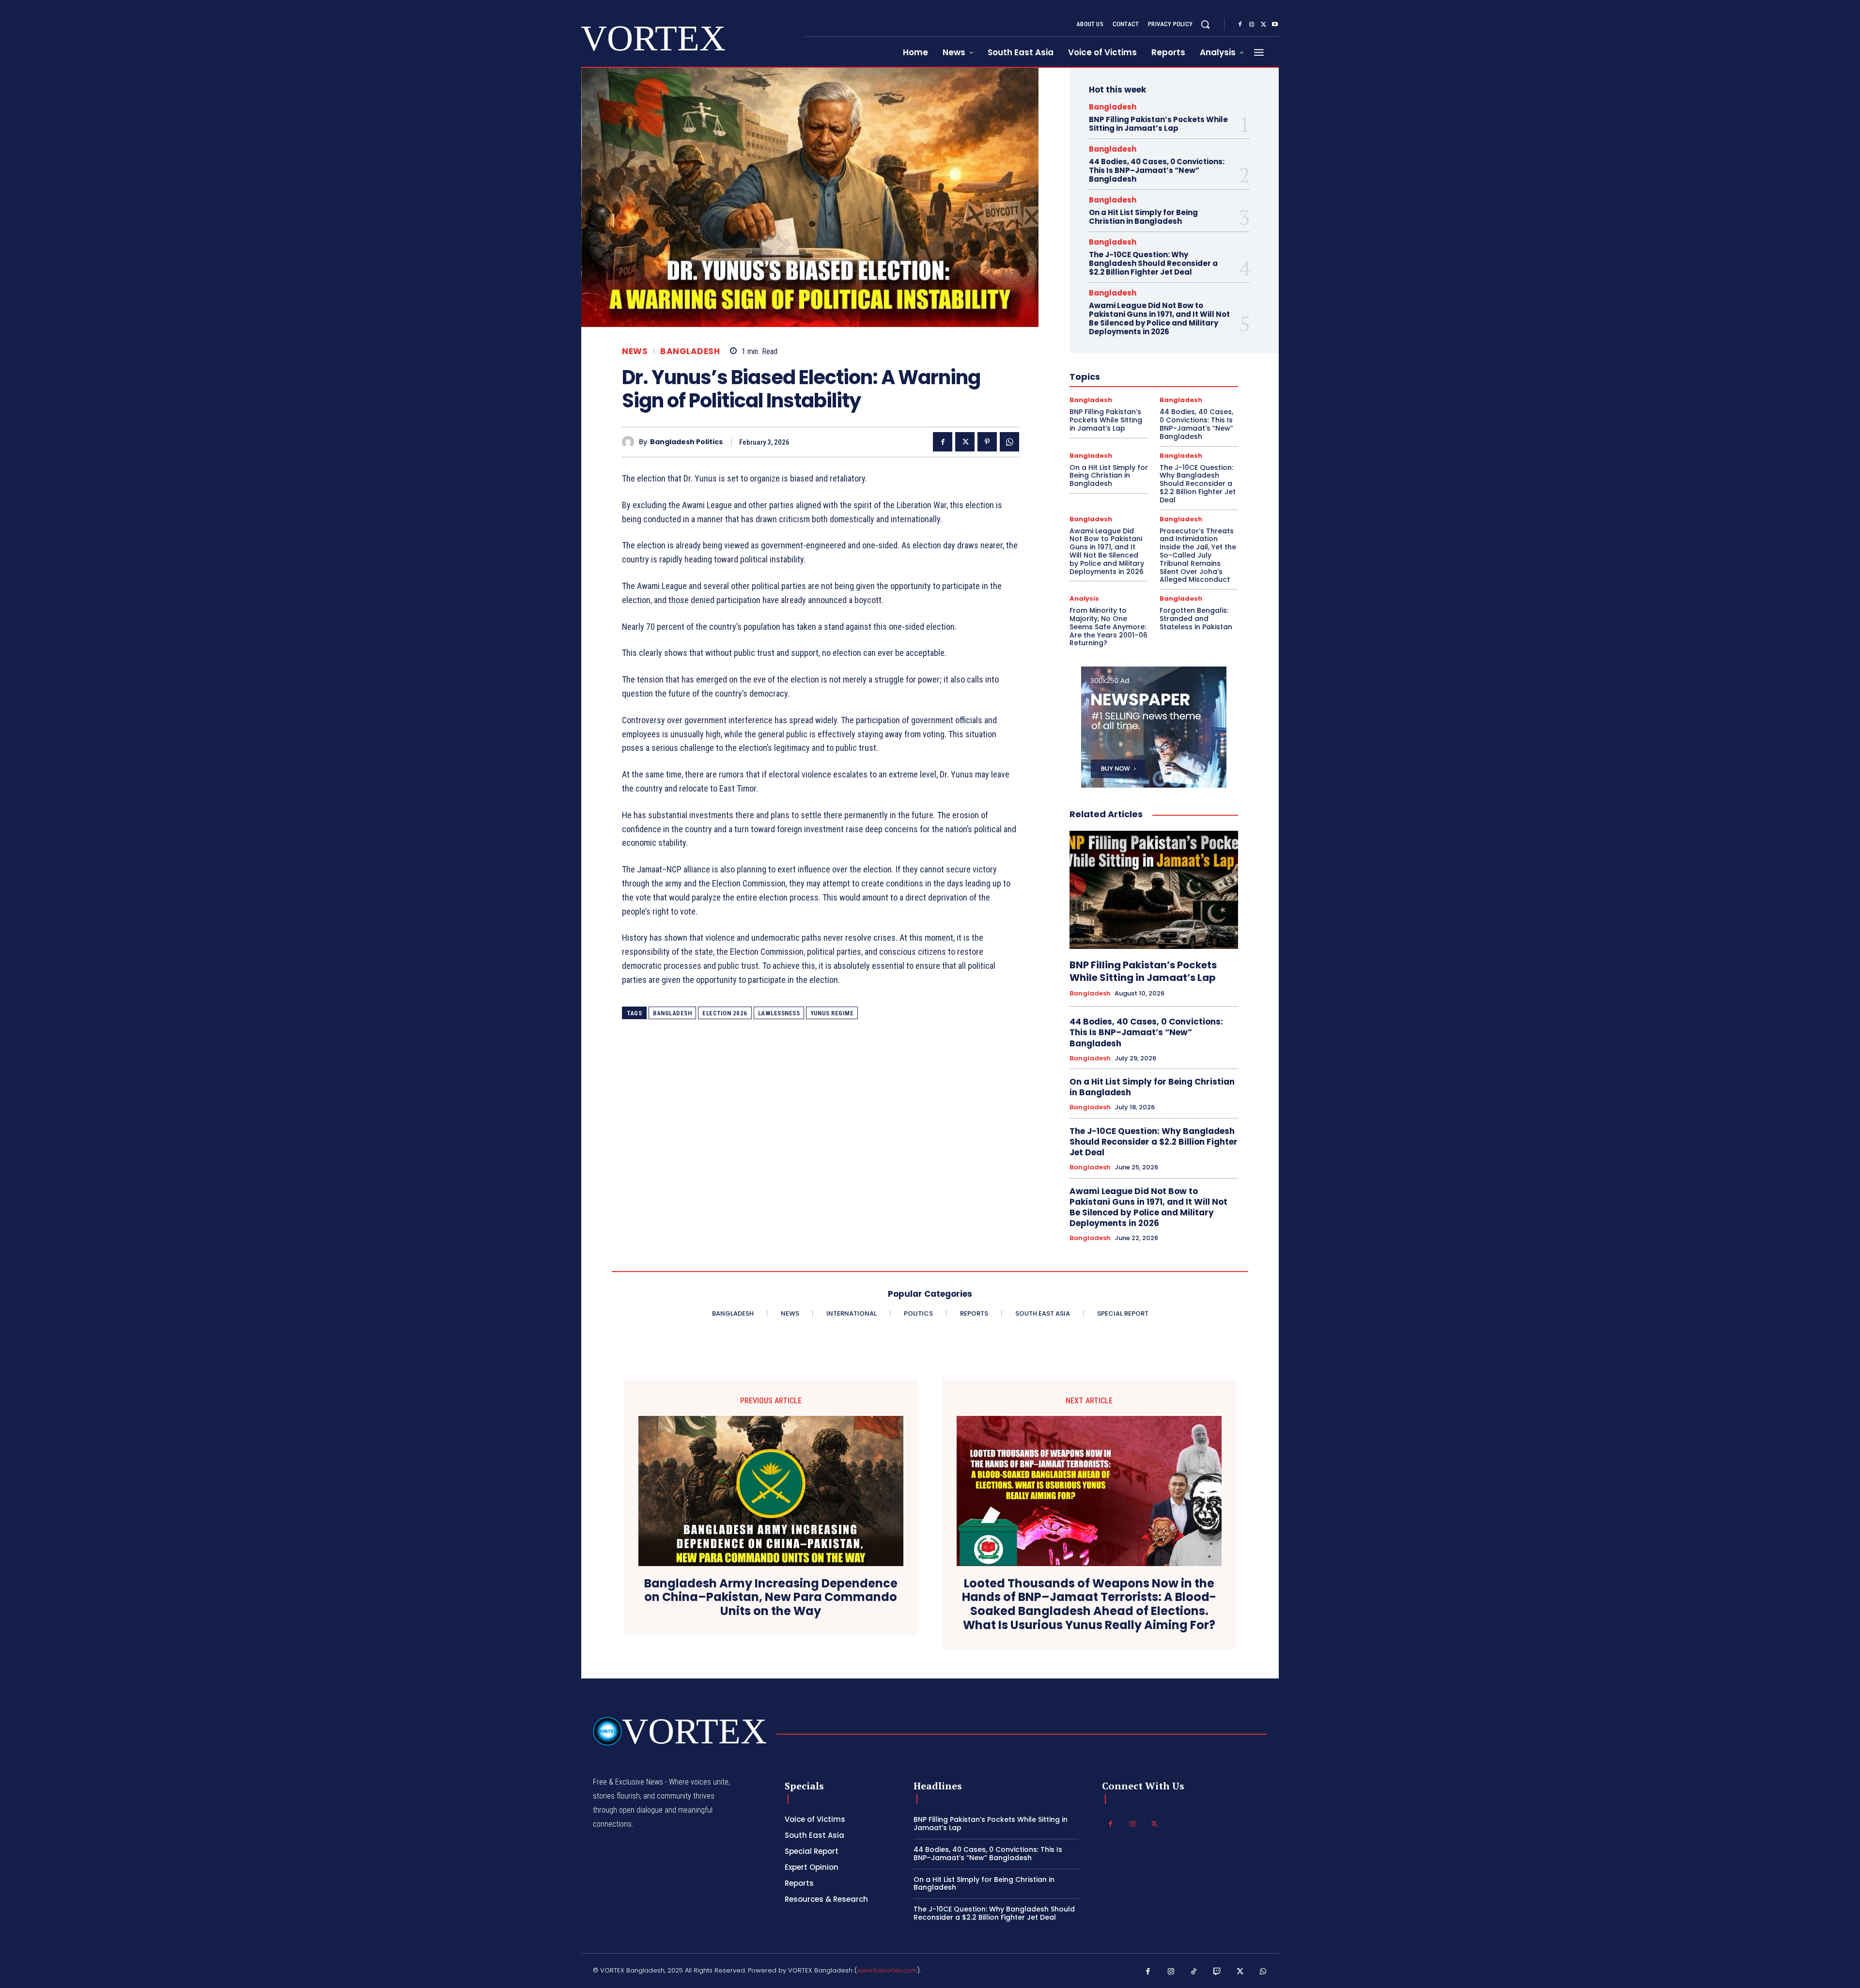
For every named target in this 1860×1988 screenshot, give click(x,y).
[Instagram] (1252, 25)
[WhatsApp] (1009, 442)
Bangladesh (690, 351)
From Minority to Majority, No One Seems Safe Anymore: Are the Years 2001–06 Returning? (1108, 627)
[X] (1263, 25)
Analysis (1084, 598)
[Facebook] (1240, 25)
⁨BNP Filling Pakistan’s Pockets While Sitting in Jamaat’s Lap (1158, 124)
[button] (1205, 24)
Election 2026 (725, 1013)
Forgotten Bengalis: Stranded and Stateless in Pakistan (1196, 619)
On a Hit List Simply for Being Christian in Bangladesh (1143, 217)
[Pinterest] (987, 442)
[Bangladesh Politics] (630, 442)
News (635, 351)
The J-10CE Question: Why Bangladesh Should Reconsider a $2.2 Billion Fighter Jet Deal (1153, 263)
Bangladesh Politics (686, 442)
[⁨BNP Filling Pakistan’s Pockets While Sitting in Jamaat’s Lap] (1154, 890)
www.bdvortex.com (887, 1970)
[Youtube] (1275, 25)
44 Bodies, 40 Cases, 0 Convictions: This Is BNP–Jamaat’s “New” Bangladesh (1157, 170)
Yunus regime (832, 1013)
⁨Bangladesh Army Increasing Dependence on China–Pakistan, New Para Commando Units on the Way (771, 1598)
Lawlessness (779, 1013)
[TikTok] (1194, 1972)
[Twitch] (1217, 1972)
